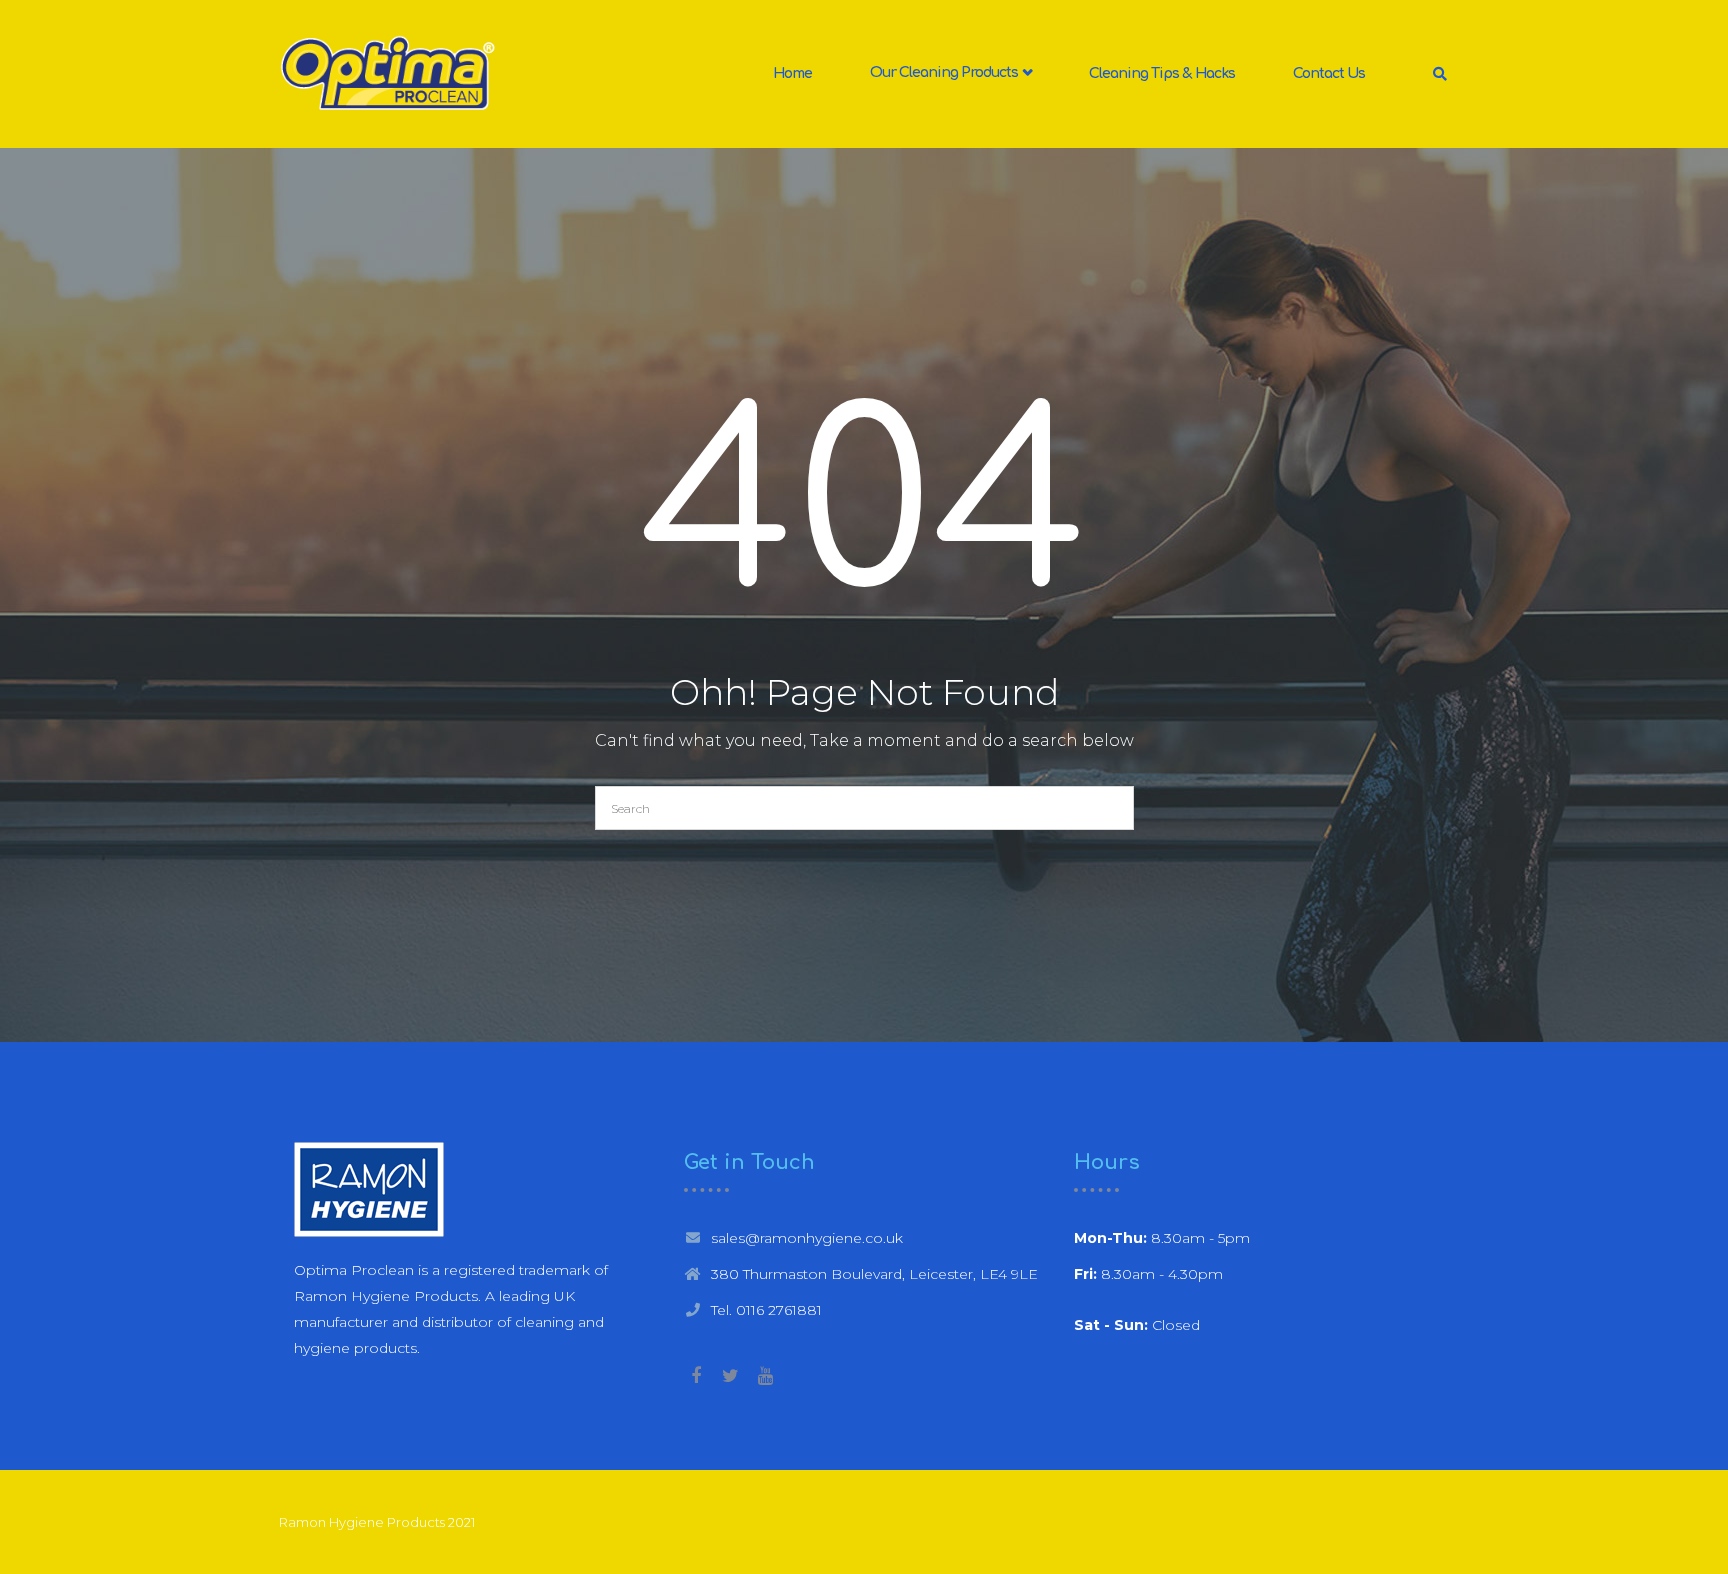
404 (864, 508)
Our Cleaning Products (945, 73)
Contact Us (1329, 73)
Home (792, 73)
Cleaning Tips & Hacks (1162, 73)
